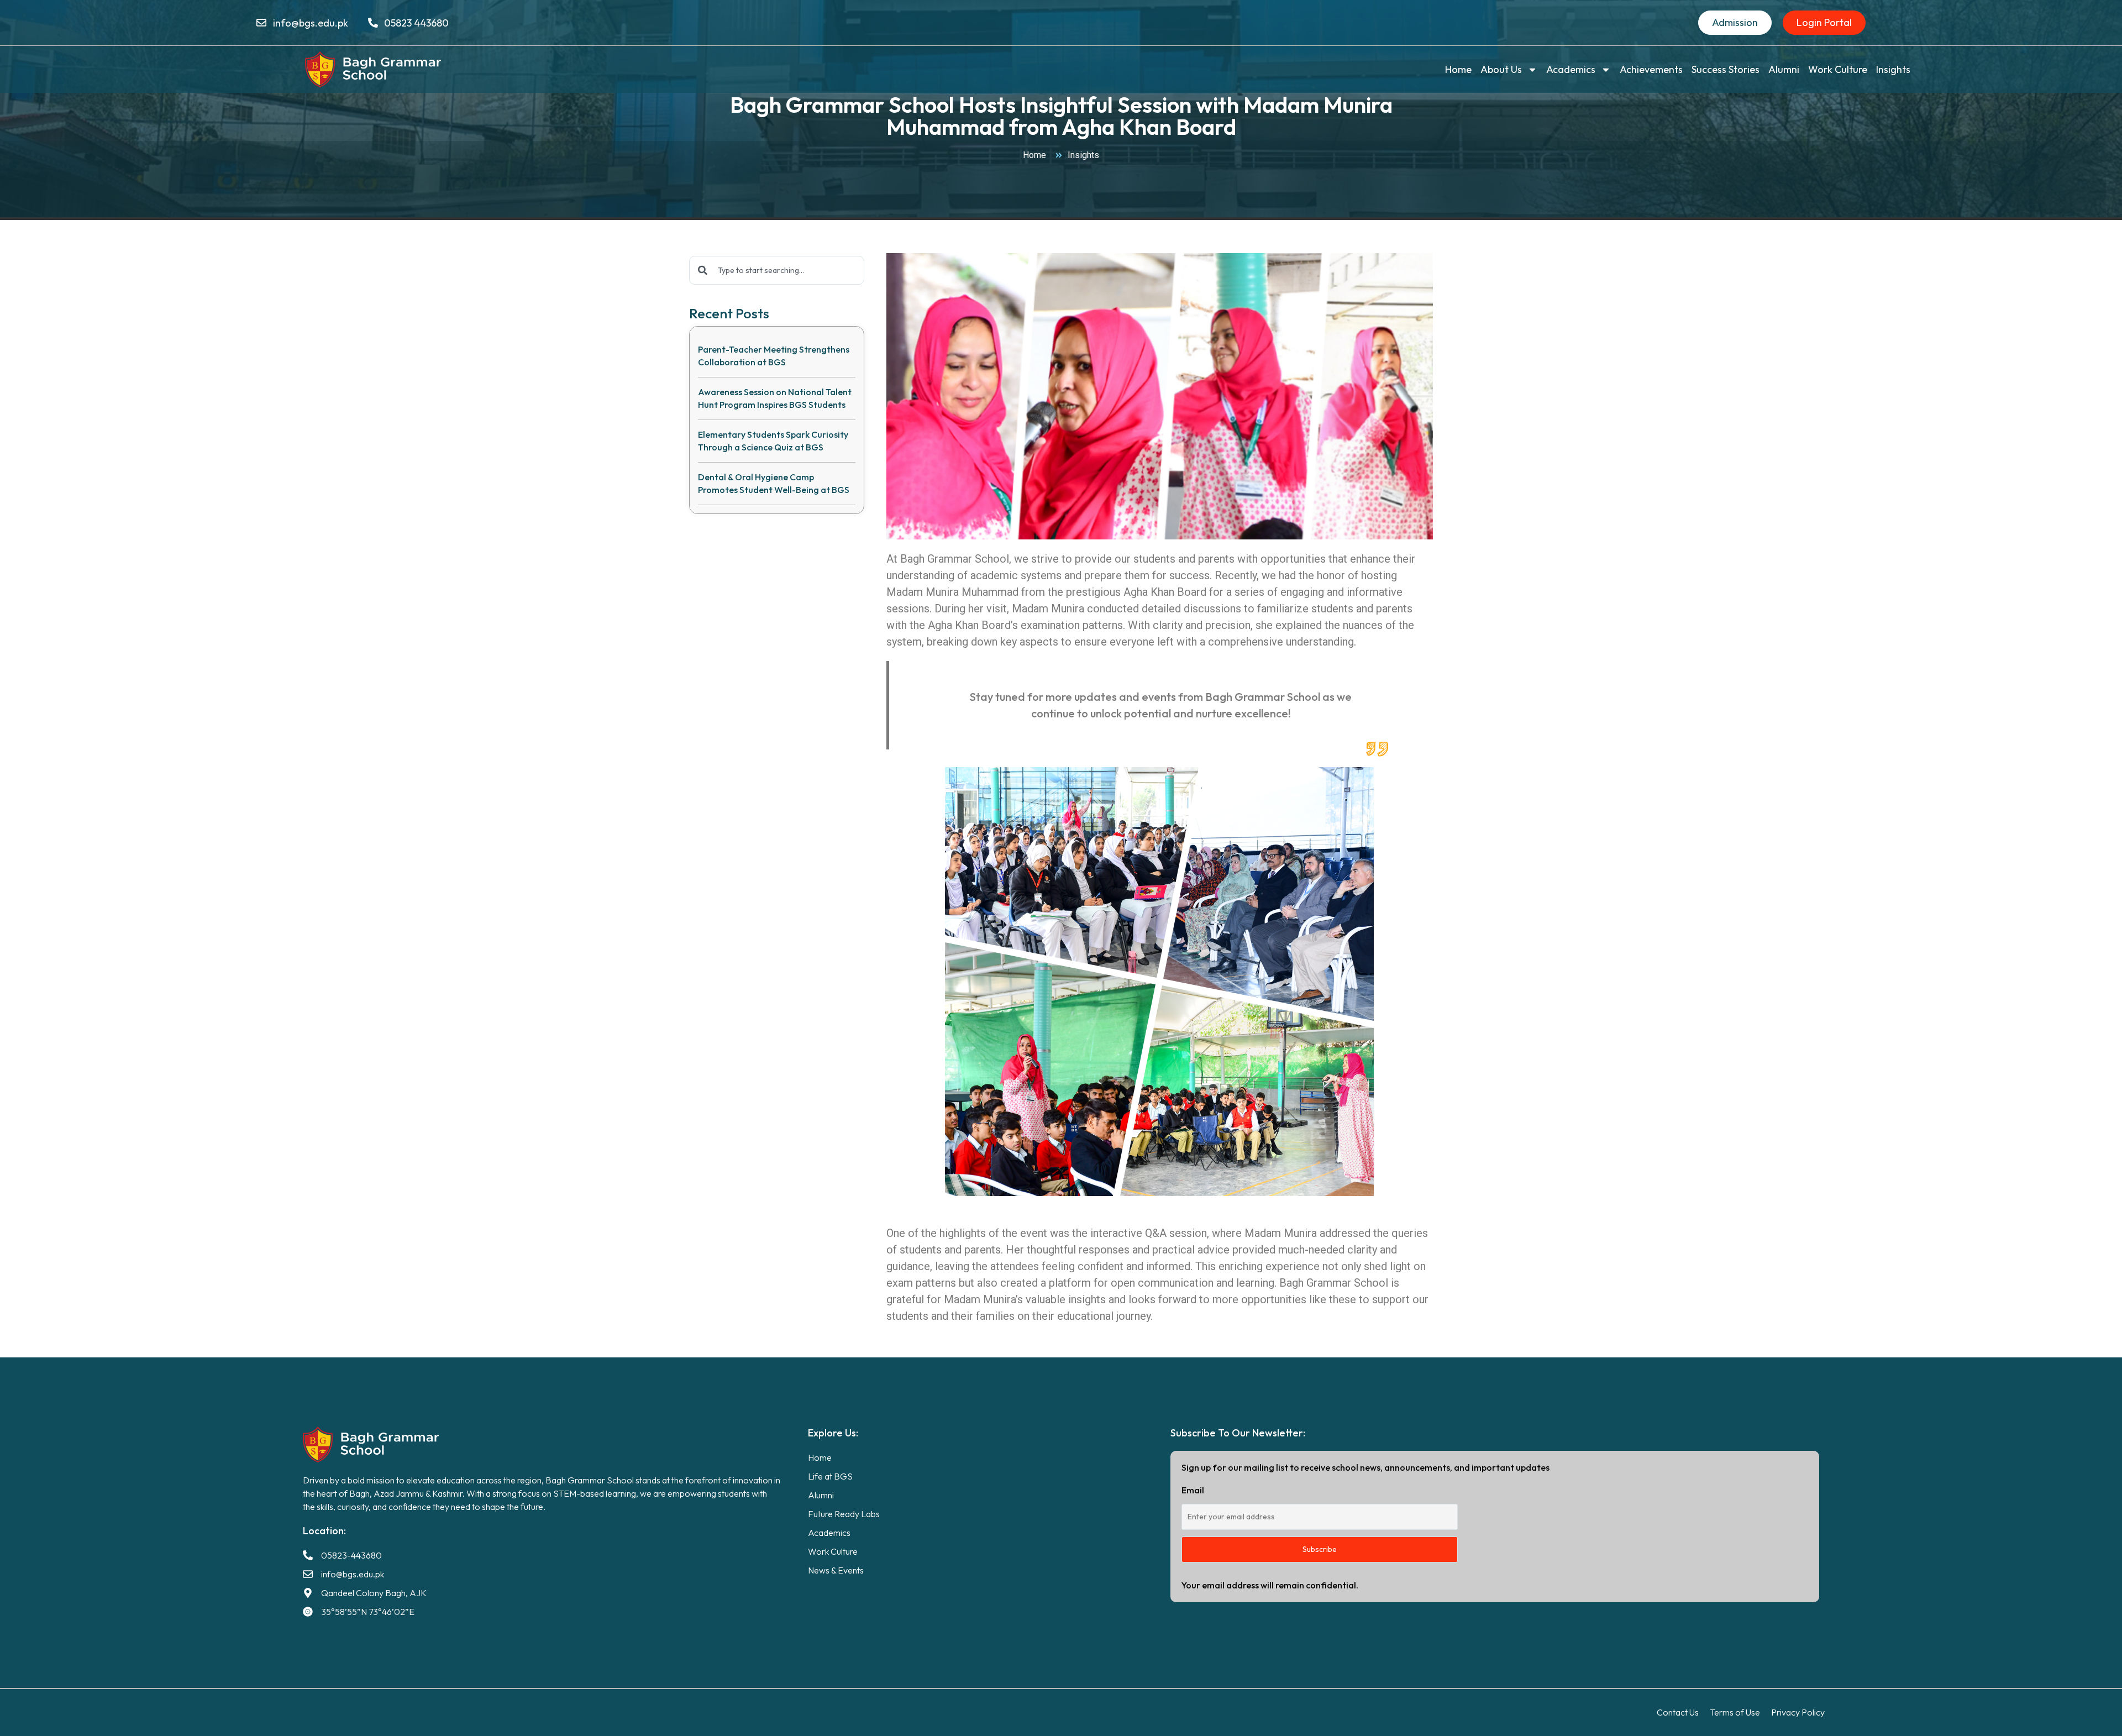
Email (1193, 1490)
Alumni (1784, 69)
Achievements (1651, 69)
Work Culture (1838, 69)
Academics (1571, 69)
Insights (1893, 69)
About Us (1501, 69)
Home (1458, 69)
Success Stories (1726, 69)
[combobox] (777, 270)
